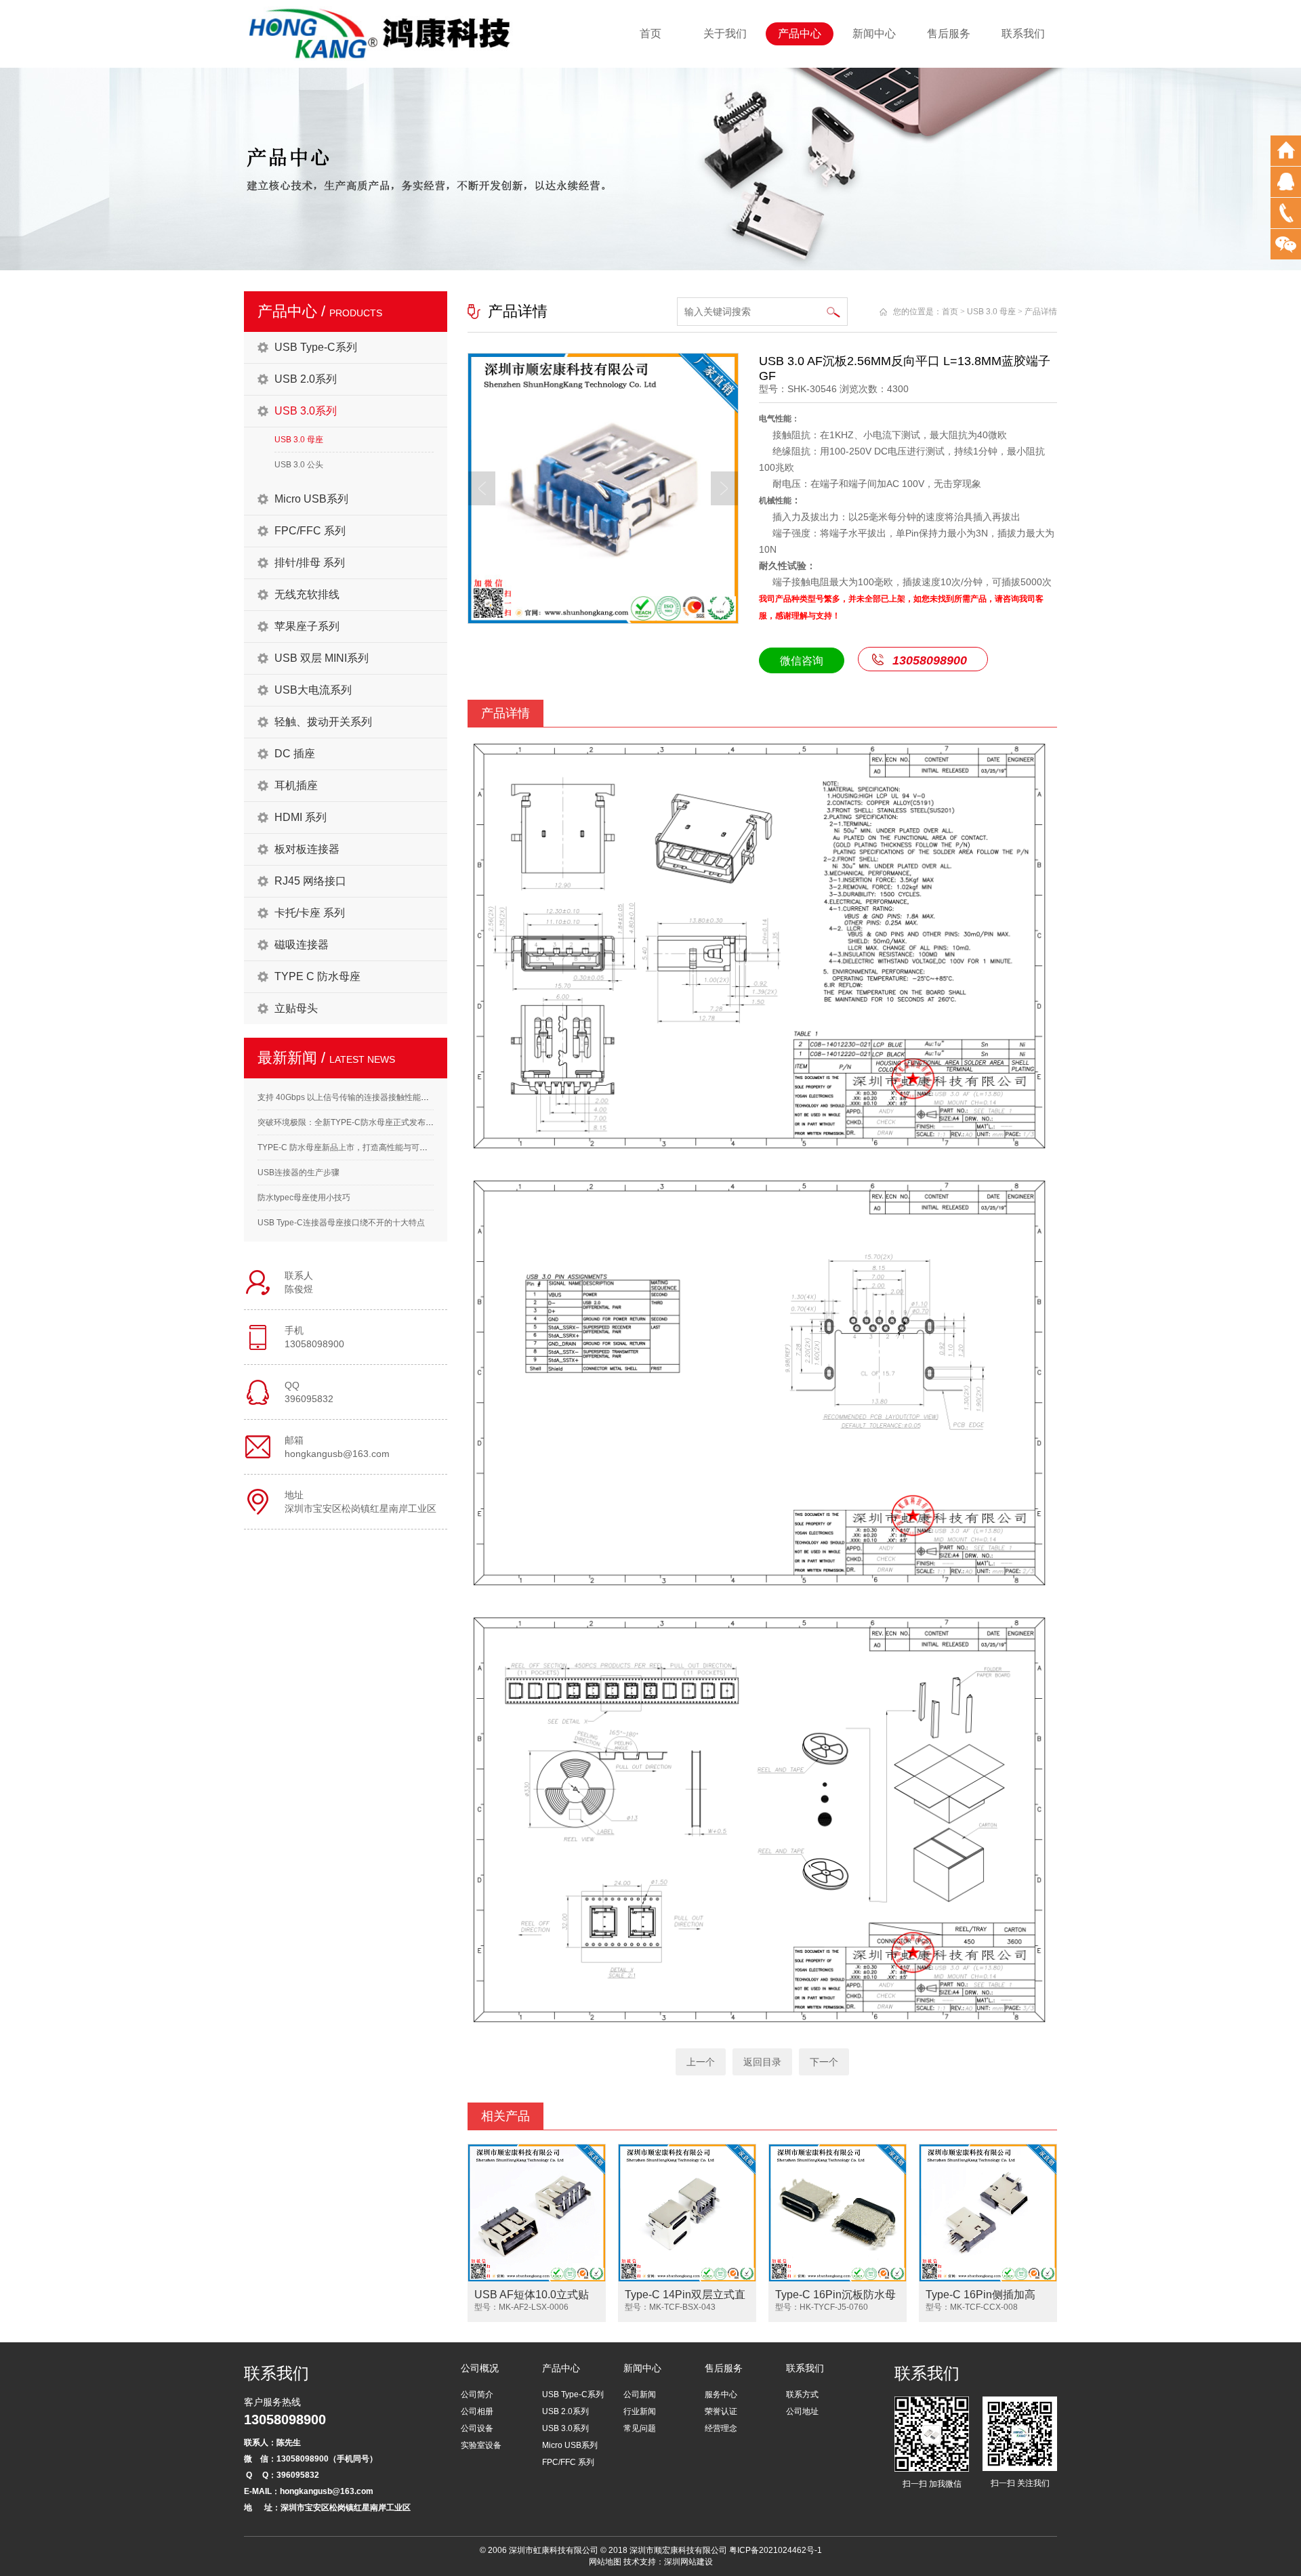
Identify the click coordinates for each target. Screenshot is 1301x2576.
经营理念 (721, 2428)
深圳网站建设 (688, 2562)
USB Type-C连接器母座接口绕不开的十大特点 (341, 1223)
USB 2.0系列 (306, 379)
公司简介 (477, 2394)
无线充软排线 (307, 594)
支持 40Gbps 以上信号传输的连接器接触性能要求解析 (355, 1097)
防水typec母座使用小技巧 (304, 1198)
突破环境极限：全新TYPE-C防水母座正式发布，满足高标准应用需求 (382, 1122)
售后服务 (949, 34)
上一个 (701, 2062)
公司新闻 (640, 2394)
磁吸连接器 (302, 945)
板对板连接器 (307, 849)
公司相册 (477, 2411)
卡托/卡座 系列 (310, 913)
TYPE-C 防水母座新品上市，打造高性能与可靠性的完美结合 (367, 1147)
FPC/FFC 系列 (310, 531)
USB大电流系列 (313, 690)
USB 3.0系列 (306, 411)
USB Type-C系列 (316, 347)
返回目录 (762, 2062)
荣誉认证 (721, 2411)
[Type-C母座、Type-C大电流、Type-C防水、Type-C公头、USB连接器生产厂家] (381, 33)
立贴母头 (296, 1008)
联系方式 (802, 2394)
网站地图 (605, 2562)
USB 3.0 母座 (299, 440)
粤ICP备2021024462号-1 (776, 2550)
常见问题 (640, 2428)
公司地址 (802, 2411)
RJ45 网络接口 (310, 881)
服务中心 (721, 2394)
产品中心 (800, 34)
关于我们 (725, 34)
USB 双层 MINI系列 (322, 658)
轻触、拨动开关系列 (323, 722)
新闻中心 (874, 34)
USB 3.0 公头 (299, 465)
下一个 (824, 2062)
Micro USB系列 (311, 499)
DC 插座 (295, 754)
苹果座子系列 (307, 626)
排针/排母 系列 (310, 563)
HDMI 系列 (301, 817)
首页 (650, 34)
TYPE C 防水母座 (317, 976)
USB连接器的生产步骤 (298, 1173)
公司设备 (477, 2428)
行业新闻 (640, 2411)
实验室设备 (481, 2445)
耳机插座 (296, 785)
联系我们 (1023, 34)
